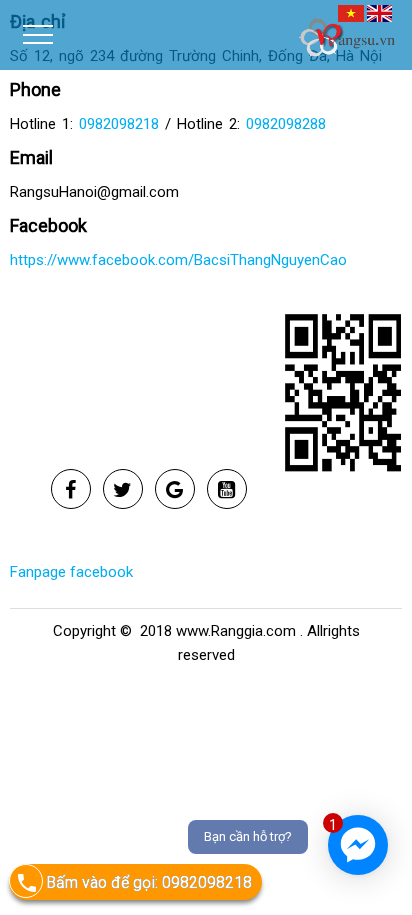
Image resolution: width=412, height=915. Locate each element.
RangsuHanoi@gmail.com (94, 192)
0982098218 (119, 124)
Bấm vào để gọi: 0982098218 (149, 882)
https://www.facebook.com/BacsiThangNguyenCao (178, 260)
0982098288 (286, 124)
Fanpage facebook (71, 572)
